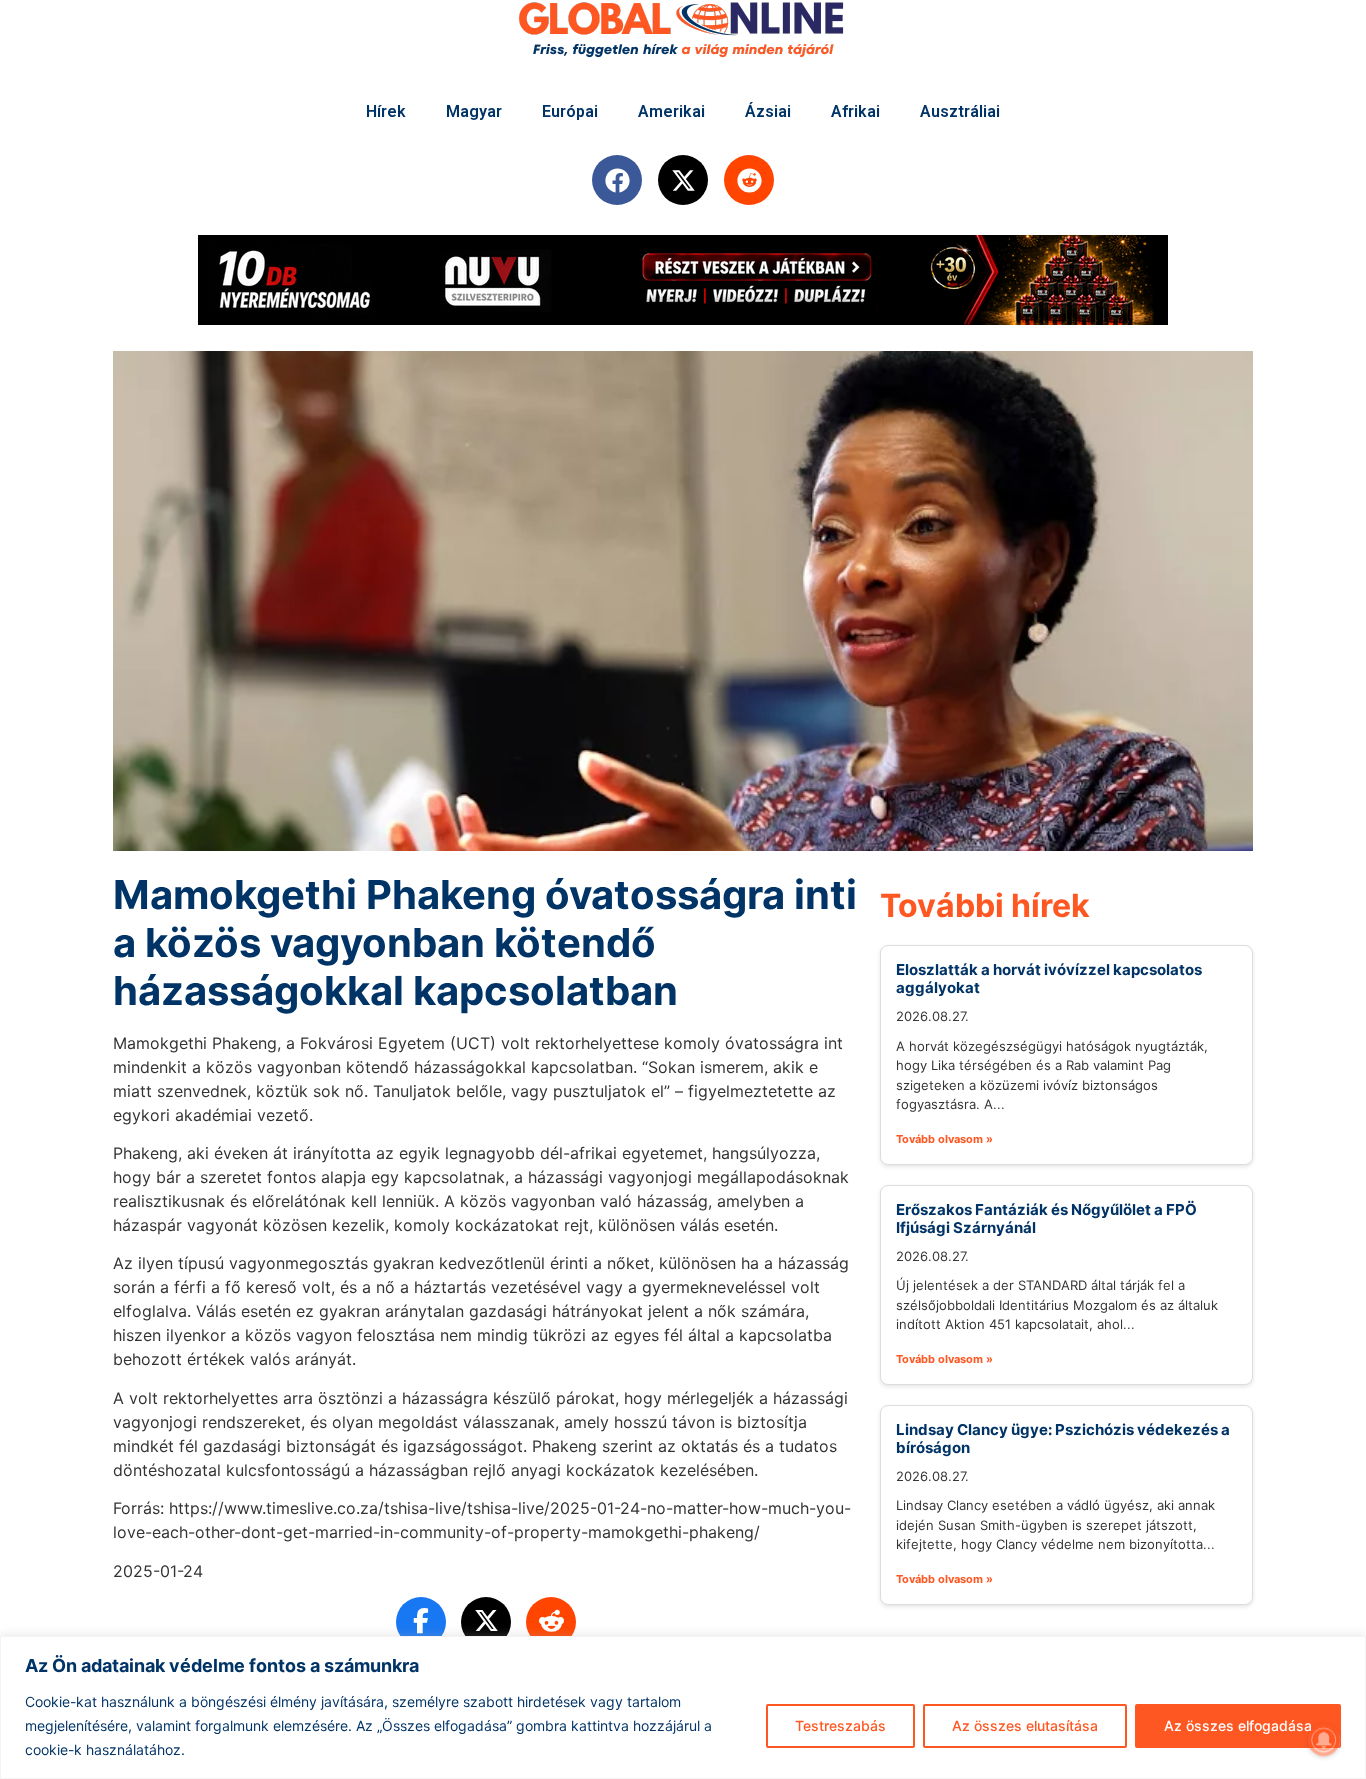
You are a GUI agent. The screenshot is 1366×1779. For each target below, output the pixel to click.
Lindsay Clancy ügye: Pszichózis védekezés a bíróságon (1063, 1438)
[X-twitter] (683, 180)
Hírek (386, 111)
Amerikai (671, 111)
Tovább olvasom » (944, 1139)
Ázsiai (768, 111)
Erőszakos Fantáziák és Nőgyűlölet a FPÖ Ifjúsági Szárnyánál (1046, 1218)
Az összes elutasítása (1025, 1725)
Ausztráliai (960, 111)
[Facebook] (617, 180)
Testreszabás (840, 1725)
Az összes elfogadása (1238, 1725)
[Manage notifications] (1324, 1740)
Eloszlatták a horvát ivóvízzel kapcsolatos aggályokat (1049, 978)
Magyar (474, 111)
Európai (570, 111)
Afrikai (855, 111)
